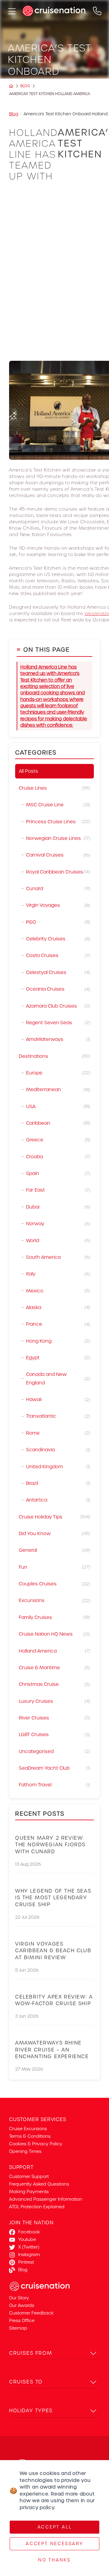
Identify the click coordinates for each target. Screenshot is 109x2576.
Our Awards (22, 2305)
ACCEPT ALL (55, 2527)
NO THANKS (54, 2560)
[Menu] (11, 11)
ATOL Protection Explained (37, 2207)
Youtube (27, 2239)
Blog (25, 86)
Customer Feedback (31, 2313)
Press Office (22, 2321)
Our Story (19, 2298)
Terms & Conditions (30, 2136)
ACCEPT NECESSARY (54, 2544)
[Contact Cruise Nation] (97, 11)
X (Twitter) (29, 2247)
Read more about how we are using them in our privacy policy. (57, 2501)
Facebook (29, 2232)
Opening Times (25, 2151)
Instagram (29, 2255)
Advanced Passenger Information (46, 2199)
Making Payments (29, 2192)
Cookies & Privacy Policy (36, 2144)
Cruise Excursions (28, 2129)
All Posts (28, 771)
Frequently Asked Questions (39, 2184)
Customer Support (29, 2176)
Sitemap (18, 2328)
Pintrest (26, 2262)
